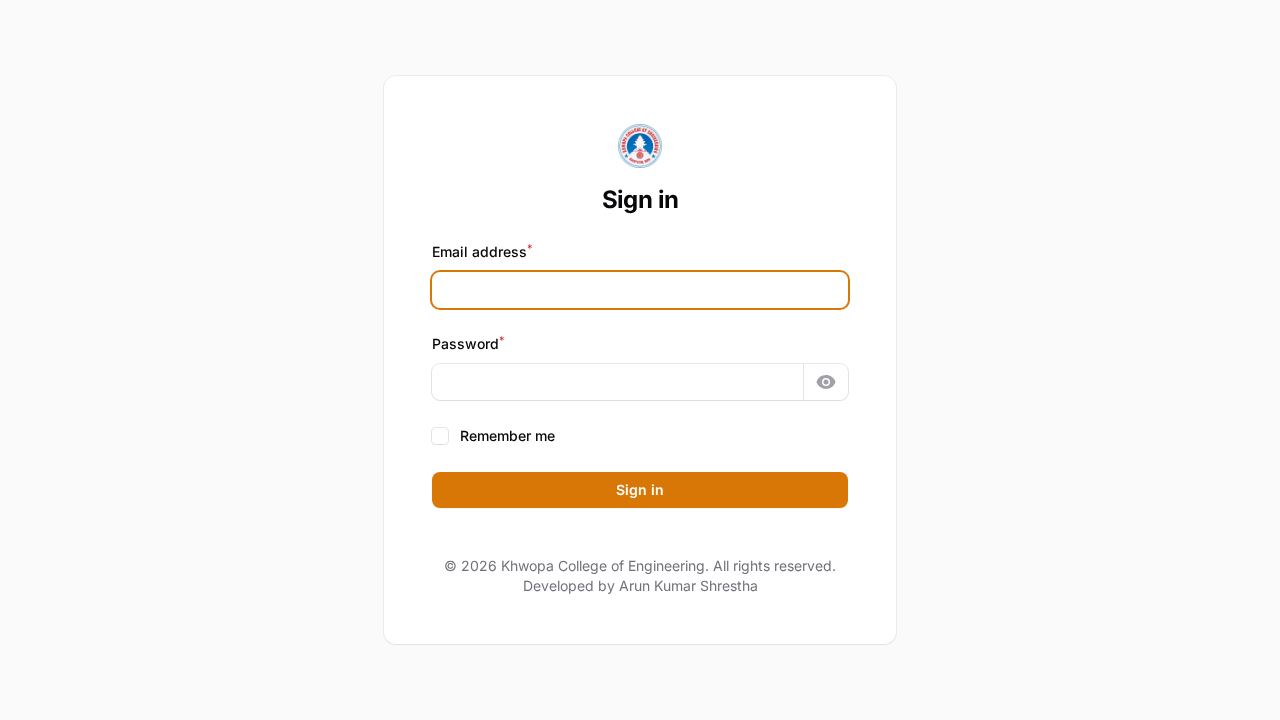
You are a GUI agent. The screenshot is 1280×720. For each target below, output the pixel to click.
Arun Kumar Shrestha (688, 585)
